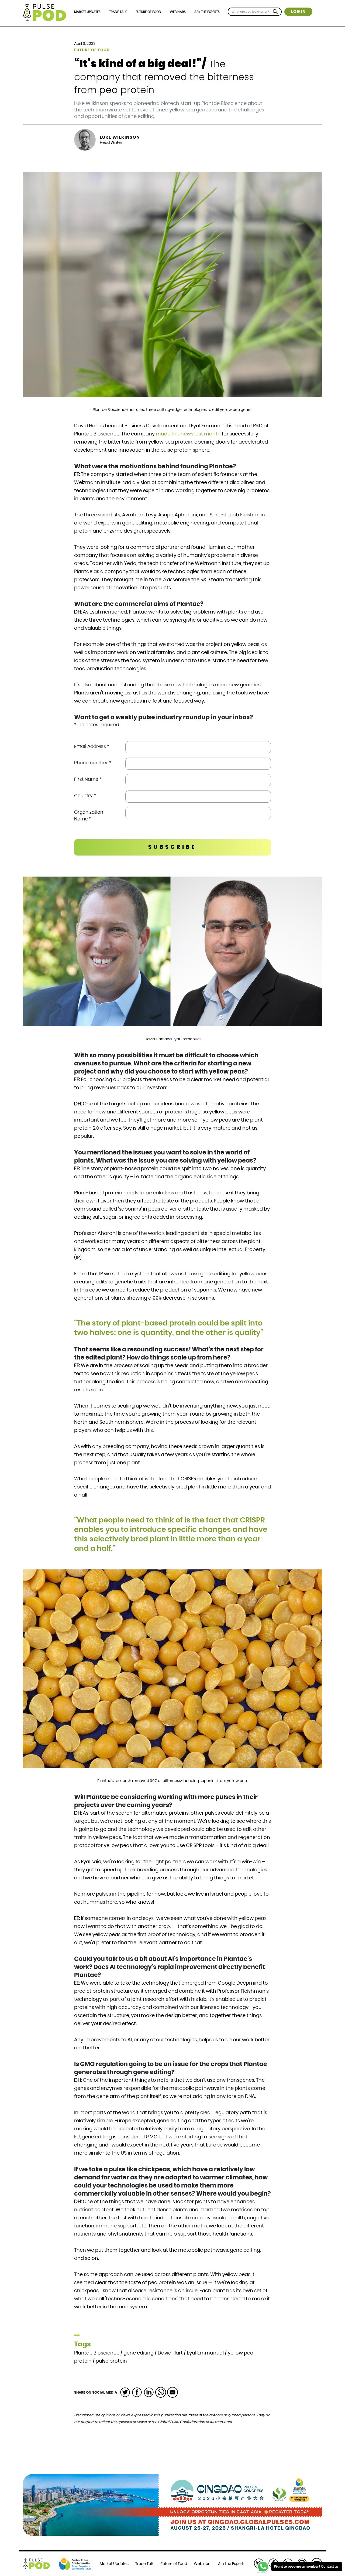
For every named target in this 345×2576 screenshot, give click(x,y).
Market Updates (87, 12)
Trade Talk (118, 12)
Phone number (93, 763)
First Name (88, 779)
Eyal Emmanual (205, 2353)
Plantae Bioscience (97, 2353)
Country (85, 796)
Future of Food (148, 12)
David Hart (170, 2353)
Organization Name (89, 816)
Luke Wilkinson (120, 137)
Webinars (178, 12)
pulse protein (111, 2361)
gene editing (139, 2353)
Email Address (92, 746)
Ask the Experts (207, 12)
